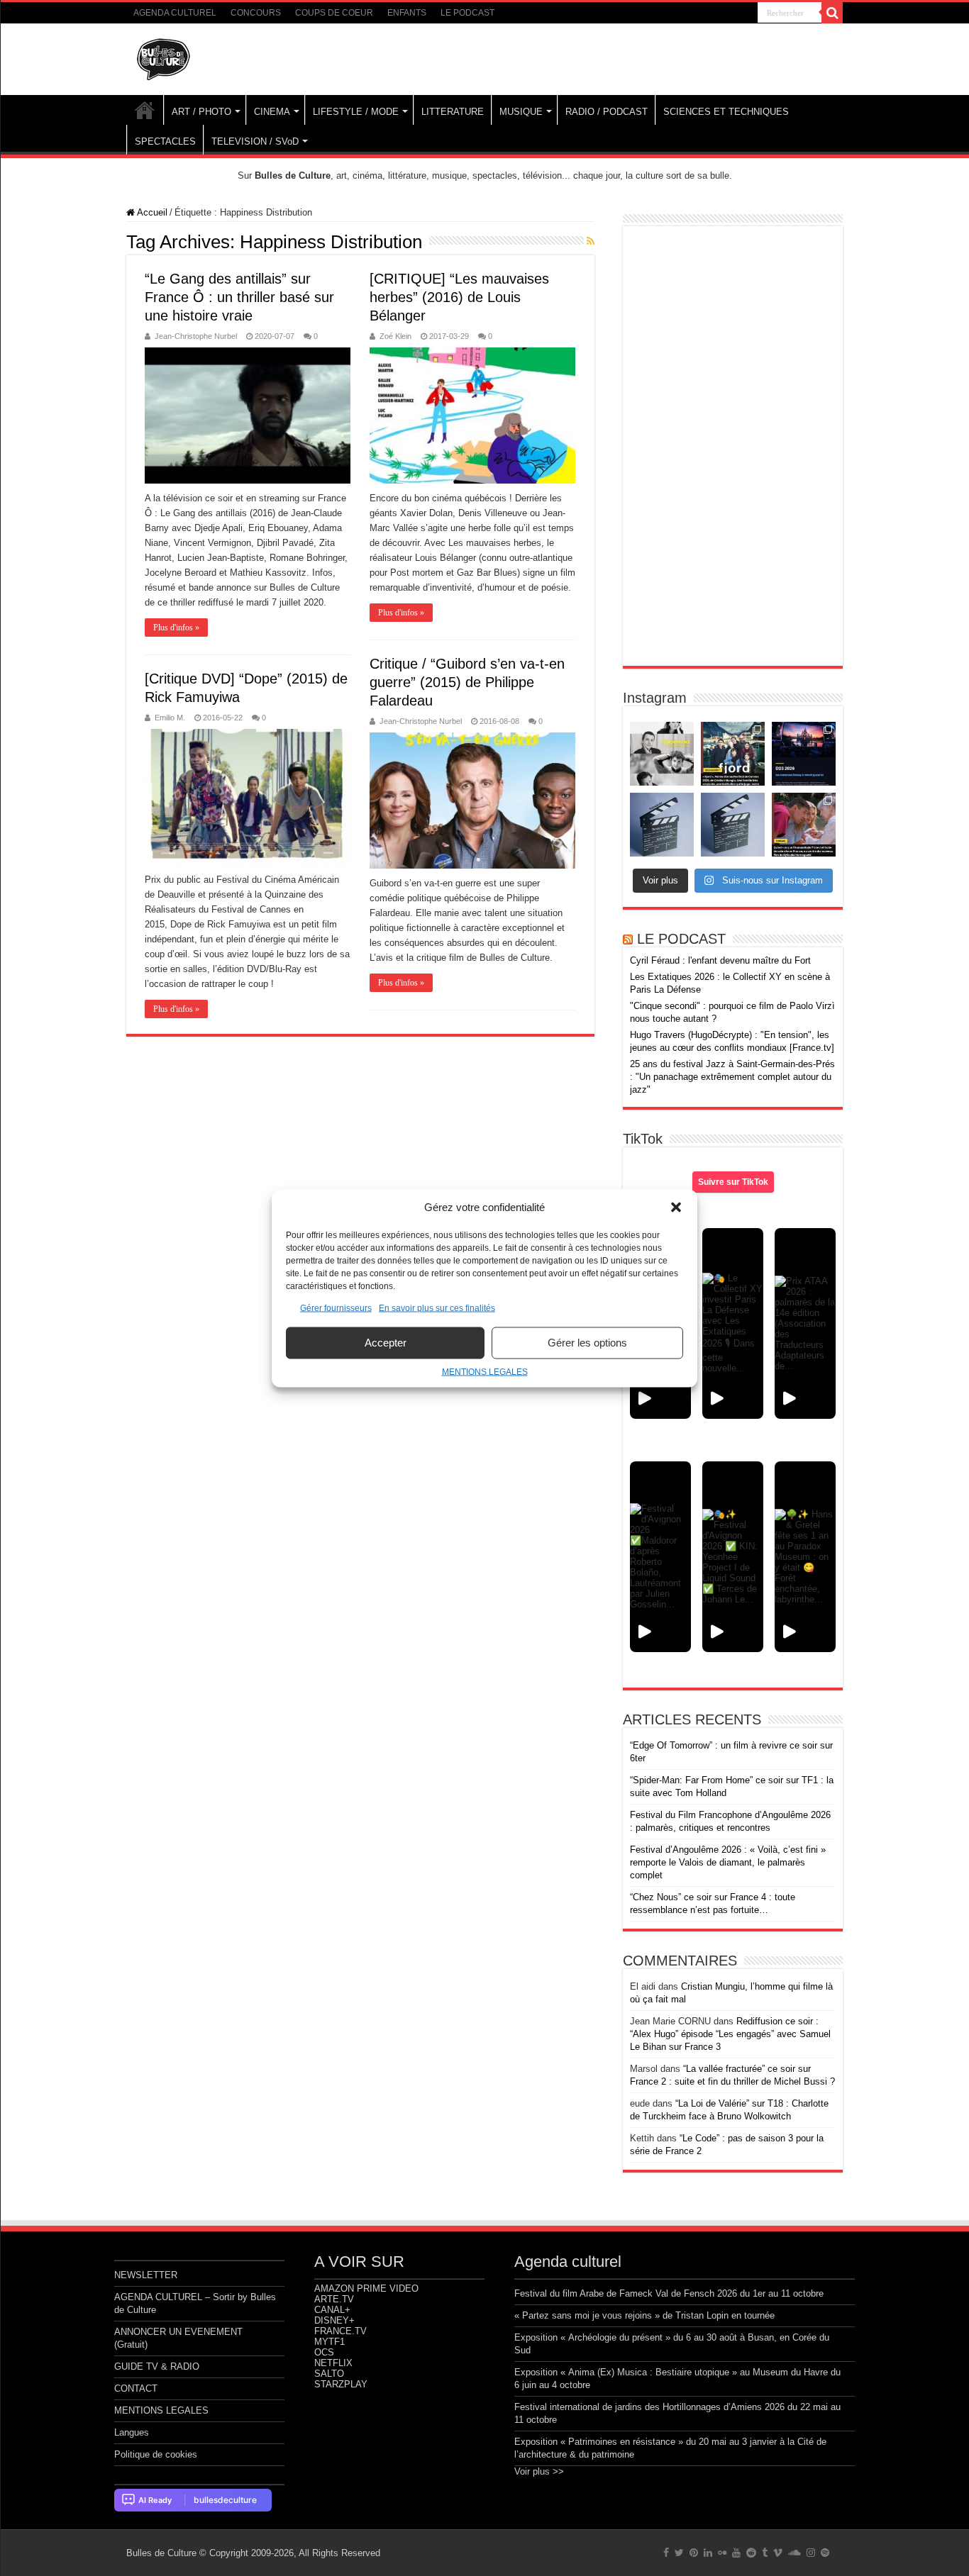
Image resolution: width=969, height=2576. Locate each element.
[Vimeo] (778, 2553)
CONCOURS (256, 13)
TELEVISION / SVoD (255, 141)
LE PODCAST (467, 13)
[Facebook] (666, 2553)
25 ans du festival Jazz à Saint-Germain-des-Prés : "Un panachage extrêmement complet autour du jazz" (732, 1077)
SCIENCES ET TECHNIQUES (726, 112)
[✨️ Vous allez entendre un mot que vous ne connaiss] (804, 825)
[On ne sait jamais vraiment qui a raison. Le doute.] (733, 754)
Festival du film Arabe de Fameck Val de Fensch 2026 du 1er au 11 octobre (669, 2293)
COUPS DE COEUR (334, 13)
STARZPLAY (341, 2384)
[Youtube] (736, 2553)
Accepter (386, 1343)
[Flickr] (722, 2553)
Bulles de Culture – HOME (145, 110)
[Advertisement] (733, 446)
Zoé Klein (395, 336)
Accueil (151, 212)
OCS (324, 2352)
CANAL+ (332, 2310)
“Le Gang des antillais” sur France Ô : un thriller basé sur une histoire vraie (239, 297)
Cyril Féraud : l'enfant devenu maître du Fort (720, 960)
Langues (132, 2432)
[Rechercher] (832, 13)
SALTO (329, 2374)
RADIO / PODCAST (607, 112)
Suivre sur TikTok (733, 1182)
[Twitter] (679, 2553)
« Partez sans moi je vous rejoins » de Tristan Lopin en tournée (644, 2315)
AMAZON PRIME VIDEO (366, 2288)
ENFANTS (407, 13)
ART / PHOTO (201, 112)
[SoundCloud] (794, 2553)
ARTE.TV (334, 2299)
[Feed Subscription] (591, 241)
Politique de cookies (156, 2454)
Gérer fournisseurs (336, 1307)
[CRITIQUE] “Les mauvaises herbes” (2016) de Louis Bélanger (459, 297)
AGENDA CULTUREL (175, 13)
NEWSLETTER (146, 2275)
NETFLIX (333, 2363)
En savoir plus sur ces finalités (437, 1307)
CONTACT (136, 2388)
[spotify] (825, 2553)
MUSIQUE (521, 112)
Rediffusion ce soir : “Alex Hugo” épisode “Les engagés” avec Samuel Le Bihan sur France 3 (730, 2034)
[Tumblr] (765, 2553)
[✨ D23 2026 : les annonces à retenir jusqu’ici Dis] (804, 754)
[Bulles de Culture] (164, 57)
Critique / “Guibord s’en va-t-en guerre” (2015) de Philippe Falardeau (467, 682)
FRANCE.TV (340, 2331)
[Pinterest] (694, 2553)
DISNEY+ (334, 2320)
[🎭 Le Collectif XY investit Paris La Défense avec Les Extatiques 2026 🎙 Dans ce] (733, 1323)
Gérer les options (587, 1343)
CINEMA (272, 112)
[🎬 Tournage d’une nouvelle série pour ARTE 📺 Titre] (733, 825)
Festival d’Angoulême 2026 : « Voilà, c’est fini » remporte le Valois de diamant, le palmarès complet (728, 1862)
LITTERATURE (453, 112)
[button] (676, 1207)
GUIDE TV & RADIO (157, 2366)
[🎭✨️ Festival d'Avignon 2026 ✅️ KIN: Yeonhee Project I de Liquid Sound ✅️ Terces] (733, 1557)
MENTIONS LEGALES (485, 1371)
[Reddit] (751, 2553)
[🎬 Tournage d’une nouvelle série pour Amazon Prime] (662, 754)
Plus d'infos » (176, 628)
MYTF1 (330, 2342)
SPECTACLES (165, 141)
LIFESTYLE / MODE (356, 112)
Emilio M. (170, 718)
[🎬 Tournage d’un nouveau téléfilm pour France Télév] (662, 825)
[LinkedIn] (708, 2553)
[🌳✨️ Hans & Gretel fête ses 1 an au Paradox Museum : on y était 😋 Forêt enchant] (805, 1557)
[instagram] (811, 2553)
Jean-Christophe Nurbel (196, 336)
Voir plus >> (539, 2471)
